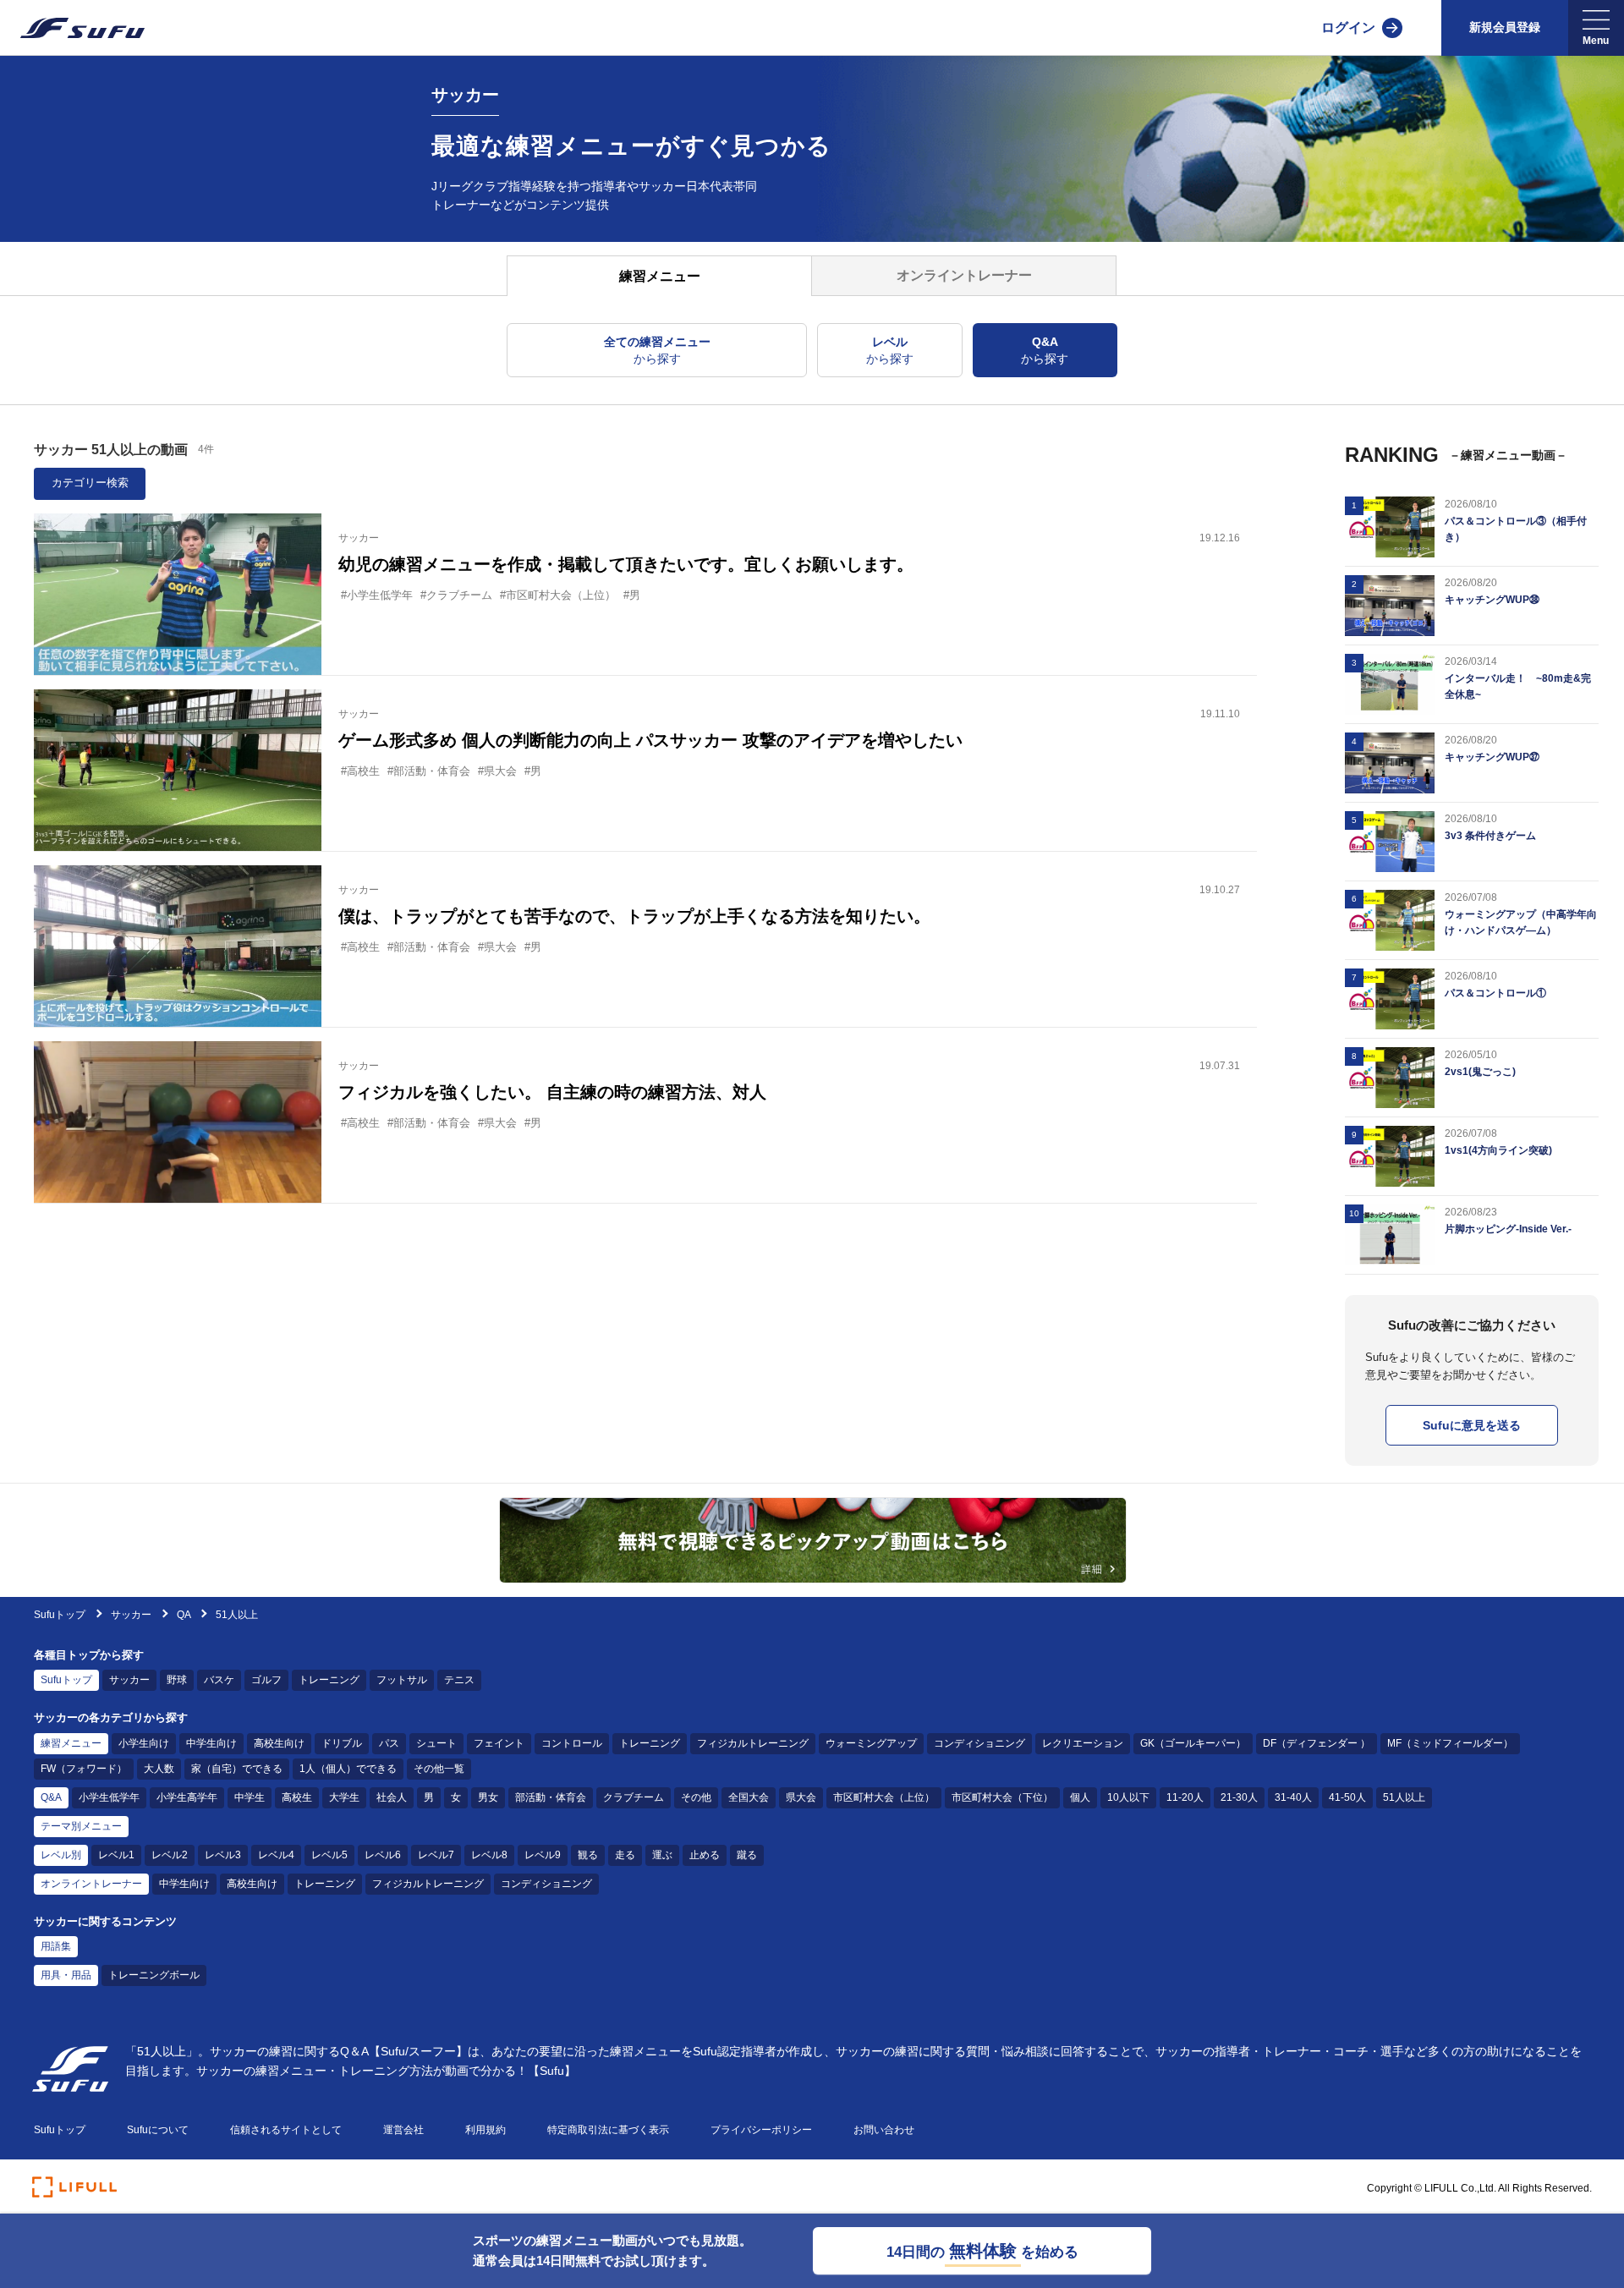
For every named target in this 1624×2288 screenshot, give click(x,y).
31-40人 (1293, 1797)
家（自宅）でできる (237, 1769)
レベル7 (436, 1855)
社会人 (392, 1797)
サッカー (132, 1615)
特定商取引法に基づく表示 (608, 2130)
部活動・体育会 (551, 1797)
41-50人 (1347, 1797)
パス (389, 1743)
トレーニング (329, 1680)
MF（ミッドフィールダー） (1450, 1743)
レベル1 (116, 1855)
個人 (1080, 1797)
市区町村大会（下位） (1002, 1797)
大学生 (344, 1797)
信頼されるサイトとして (286, 2130)
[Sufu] (72, 28)
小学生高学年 (187, 1797)
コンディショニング (979, 1743)
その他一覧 (439, 1769)
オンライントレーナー (91, 1884)
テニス (459, 1680)
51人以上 (1404, 1797)
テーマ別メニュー (81, 1826)
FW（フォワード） (84, 1769)
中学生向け (211, 1743)
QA (184, 1615)
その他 (696, 1797)
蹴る (747, 1855)
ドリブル (342, 1743)
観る (588, 1855)
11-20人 (1185, 1797)
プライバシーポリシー (761, 2130)
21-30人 (1239, 1797)
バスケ (219, 1680)
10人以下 (1128, 1797)
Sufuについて (158, 2130)
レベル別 (61, 1855)
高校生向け (279, 1743)
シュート (436, 1743)
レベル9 (543, 1855)
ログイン (1348, 27)
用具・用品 (66, 1975)
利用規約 (486, 2130)
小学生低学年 (109, 1797)
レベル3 (223, 1855)
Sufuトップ (60, 1615)
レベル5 (329, 1855)
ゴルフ (266, 1680)
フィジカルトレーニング (753, 1743)
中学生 (250, 1797)
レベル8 (489, 1855)
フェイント (499, 1743)
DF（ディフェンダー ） (1317, 1743)
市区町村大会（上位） (884, 1797)
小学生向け (144, 1743)
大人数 (159, 1769)
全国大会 (749, 1797)
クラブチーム (634, 1797)
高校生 (297, 1797)
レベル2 (170, 1855)
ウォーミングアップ (871, 1743)
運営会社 (403, 2130)
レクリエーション (1083, 1743)
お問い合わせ (884, 2130)
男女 (488, 1797)
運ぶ (662, 1855)
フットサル (402, 1680)
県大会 (801, 1797)
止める (705, 1855)
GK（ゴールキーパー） (1193, 1743)
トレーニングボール (154, 1975)
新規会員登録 (1505, 27)
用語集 (56, 1946)
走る (625, 1855)
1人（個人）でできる (348, 1769)
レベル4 (276, 1855)
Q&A (51, 1797)
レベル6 (383, 1855)
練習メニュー (71, 1743)
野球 (177, 1680)
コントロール (572, 1743)
